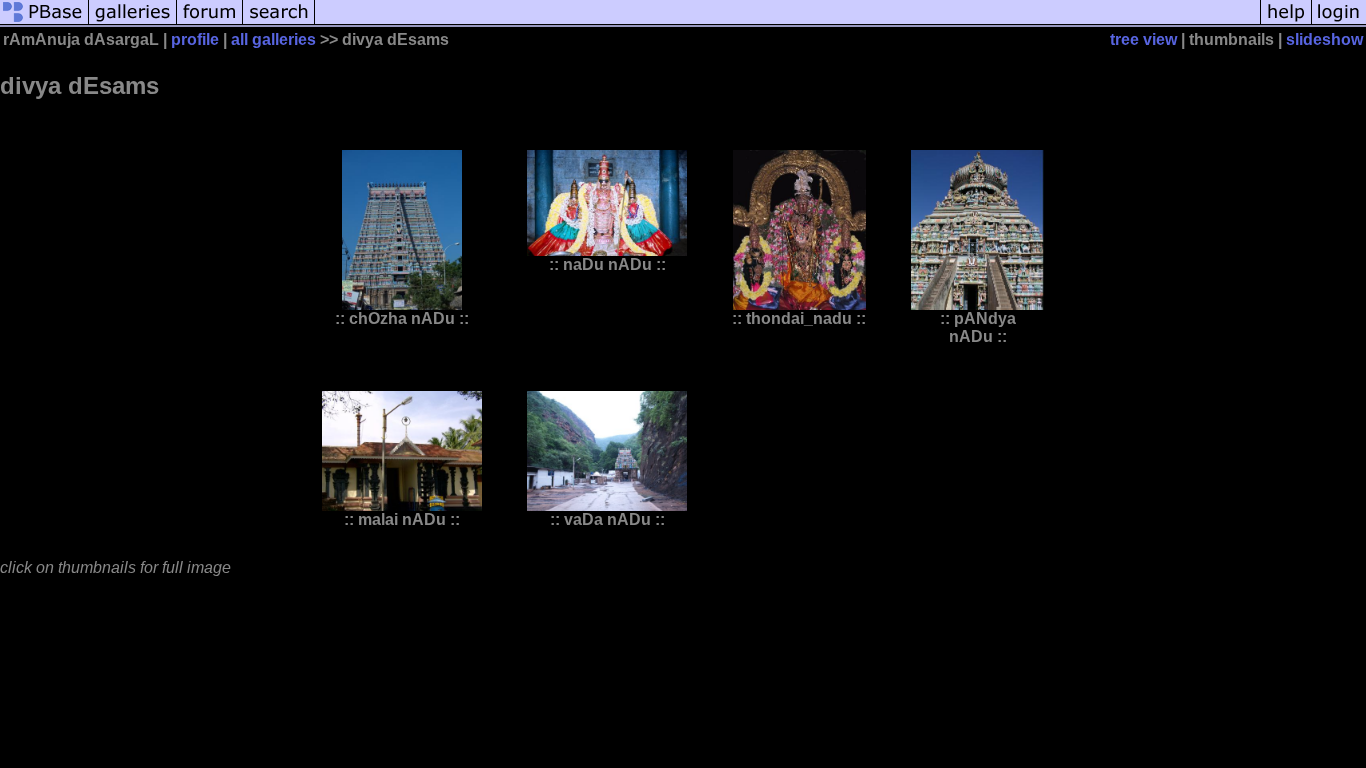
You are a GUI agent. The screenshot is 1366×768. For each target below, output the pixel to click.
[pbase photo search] (279, 22)
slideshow (1324, 39)
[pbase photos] (44, 22)
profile (195, 39)
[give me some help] (1286, 22)
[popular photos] (787, 22)
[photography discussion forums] (210, 22)
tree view (1143, 39)
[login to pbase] (1339, 22)
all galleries (273, 39)
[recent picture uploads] (133, 22)
